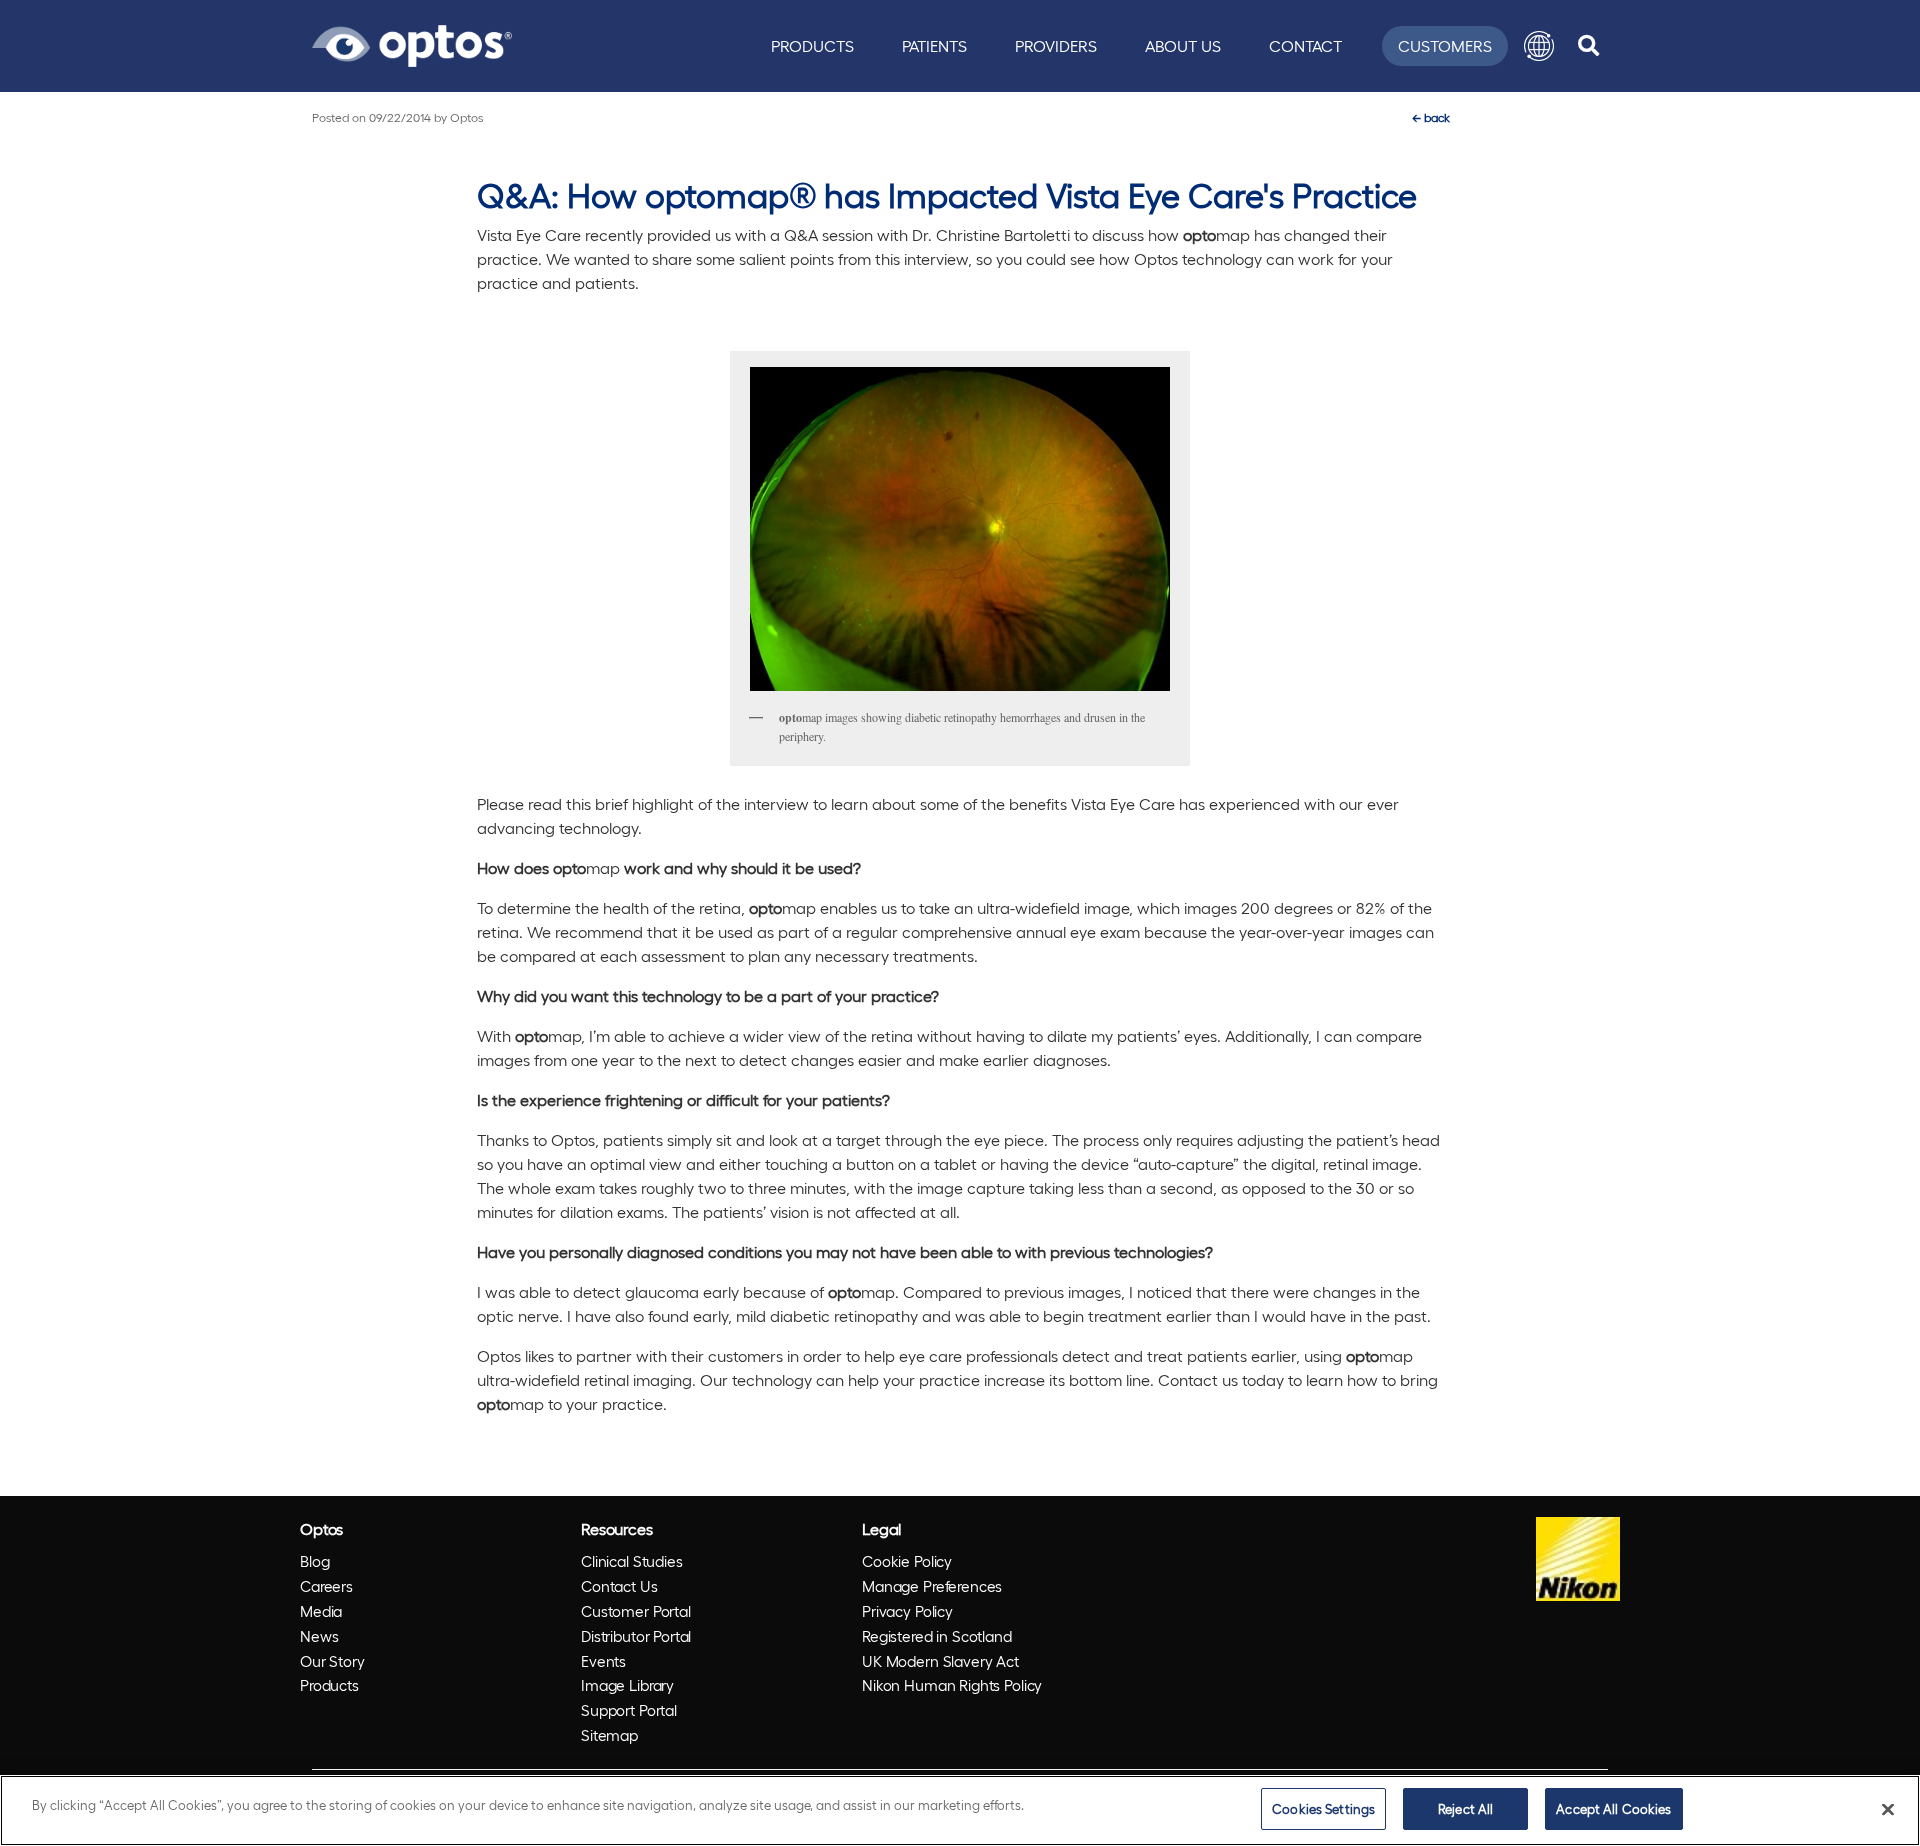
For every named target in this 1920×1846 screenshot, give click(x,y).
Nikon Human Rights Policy (952, 1685)
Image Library (627, 1685)
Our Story (332, 1661)
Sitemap (609, 1735)
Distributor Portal (636, 1636)
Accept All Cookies (1613, 1808)
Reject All (1465, 1808)
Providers (1056, 45)
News (319, 1636)
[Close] (1888, 1809)
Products (812, 45)
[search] (1588, 46)
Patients (934, 45)
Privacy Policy (907, 1611)
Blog (314, 1561)
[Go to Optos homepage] (412, 43)
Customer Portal (636, 1611)
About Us (1183, 45)
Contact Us (619, 1586)
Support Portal (629, 1710)
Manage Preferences (932, 1586)
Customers (1445, 45)
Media (321, 1611)
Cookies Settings (1323, 1808)
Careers (326, 1586)
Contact (1305, 45)
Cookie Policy (907, 1561)
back (1431, 117)
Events (603, 1661)
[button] (1539, 46)
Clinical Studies (632, 1561)
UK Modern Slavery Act (940, 1661)
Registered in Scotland (937, 1636)
